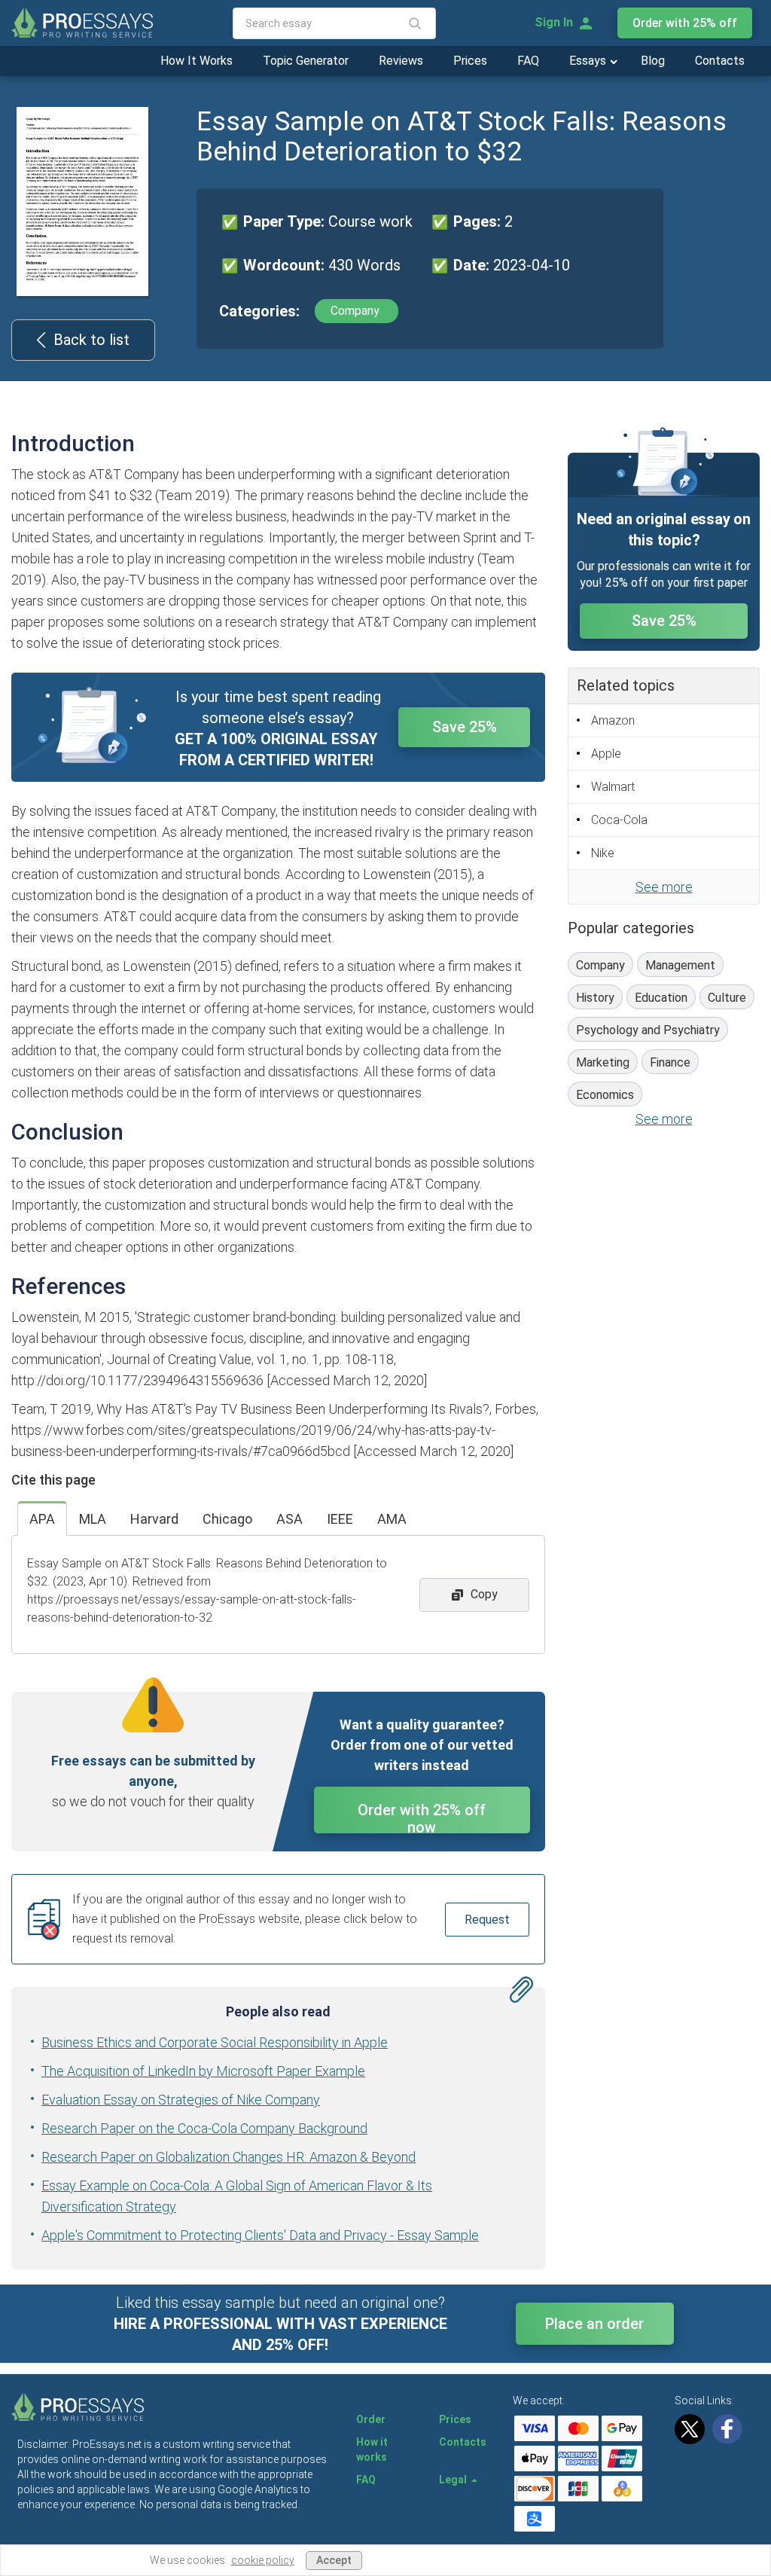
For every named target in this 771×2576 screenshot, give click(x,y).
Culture (727, 998)
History (595, 998)
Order (371, 2419)
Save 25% (465, 727)
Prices (470, 61)
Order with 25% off (685, 23)
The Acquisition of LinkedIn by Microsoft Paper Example (203, 2071)
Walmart (613, 787)
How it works (372, 2449)
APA (42, 1519)
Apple (606, 754)
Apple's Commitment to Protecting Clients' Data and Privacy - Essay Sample (260, 2235)
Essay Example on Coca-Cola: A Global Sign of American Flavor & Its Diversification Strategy (237, 2196)
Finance (670, 1062)
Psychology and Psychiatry (648, 1030)
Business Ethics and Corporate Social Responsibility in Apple (215, 2042)
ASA (290, 1519)
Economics (605, 1095)
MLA (93, 1519)
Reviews (401, 61)
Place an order (594, 2324)
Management (680, 965)
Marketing (603, 1062)
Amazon (613, 720)
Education (661, 998)
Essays (589, 61)
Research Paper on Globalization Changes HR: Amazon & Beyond (229, 2157)
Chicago (227, 1519)
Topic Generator (306, 61)
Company (357, 311)
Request (487, 1920)
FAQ (528, 61)
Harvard (154, 1519)
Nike (603, 853)
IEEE (340, 1519)
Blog (653, 61)
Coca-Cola (619, 820)
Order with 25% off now (422, 1817)
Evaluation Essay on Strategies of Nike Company (181, 2100)
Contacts (720, 61)
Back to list (91, 340)
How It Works (197, 61)
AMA (392, 1519)
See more (664, 887)
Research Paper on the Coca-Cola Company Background (204, 2128)
